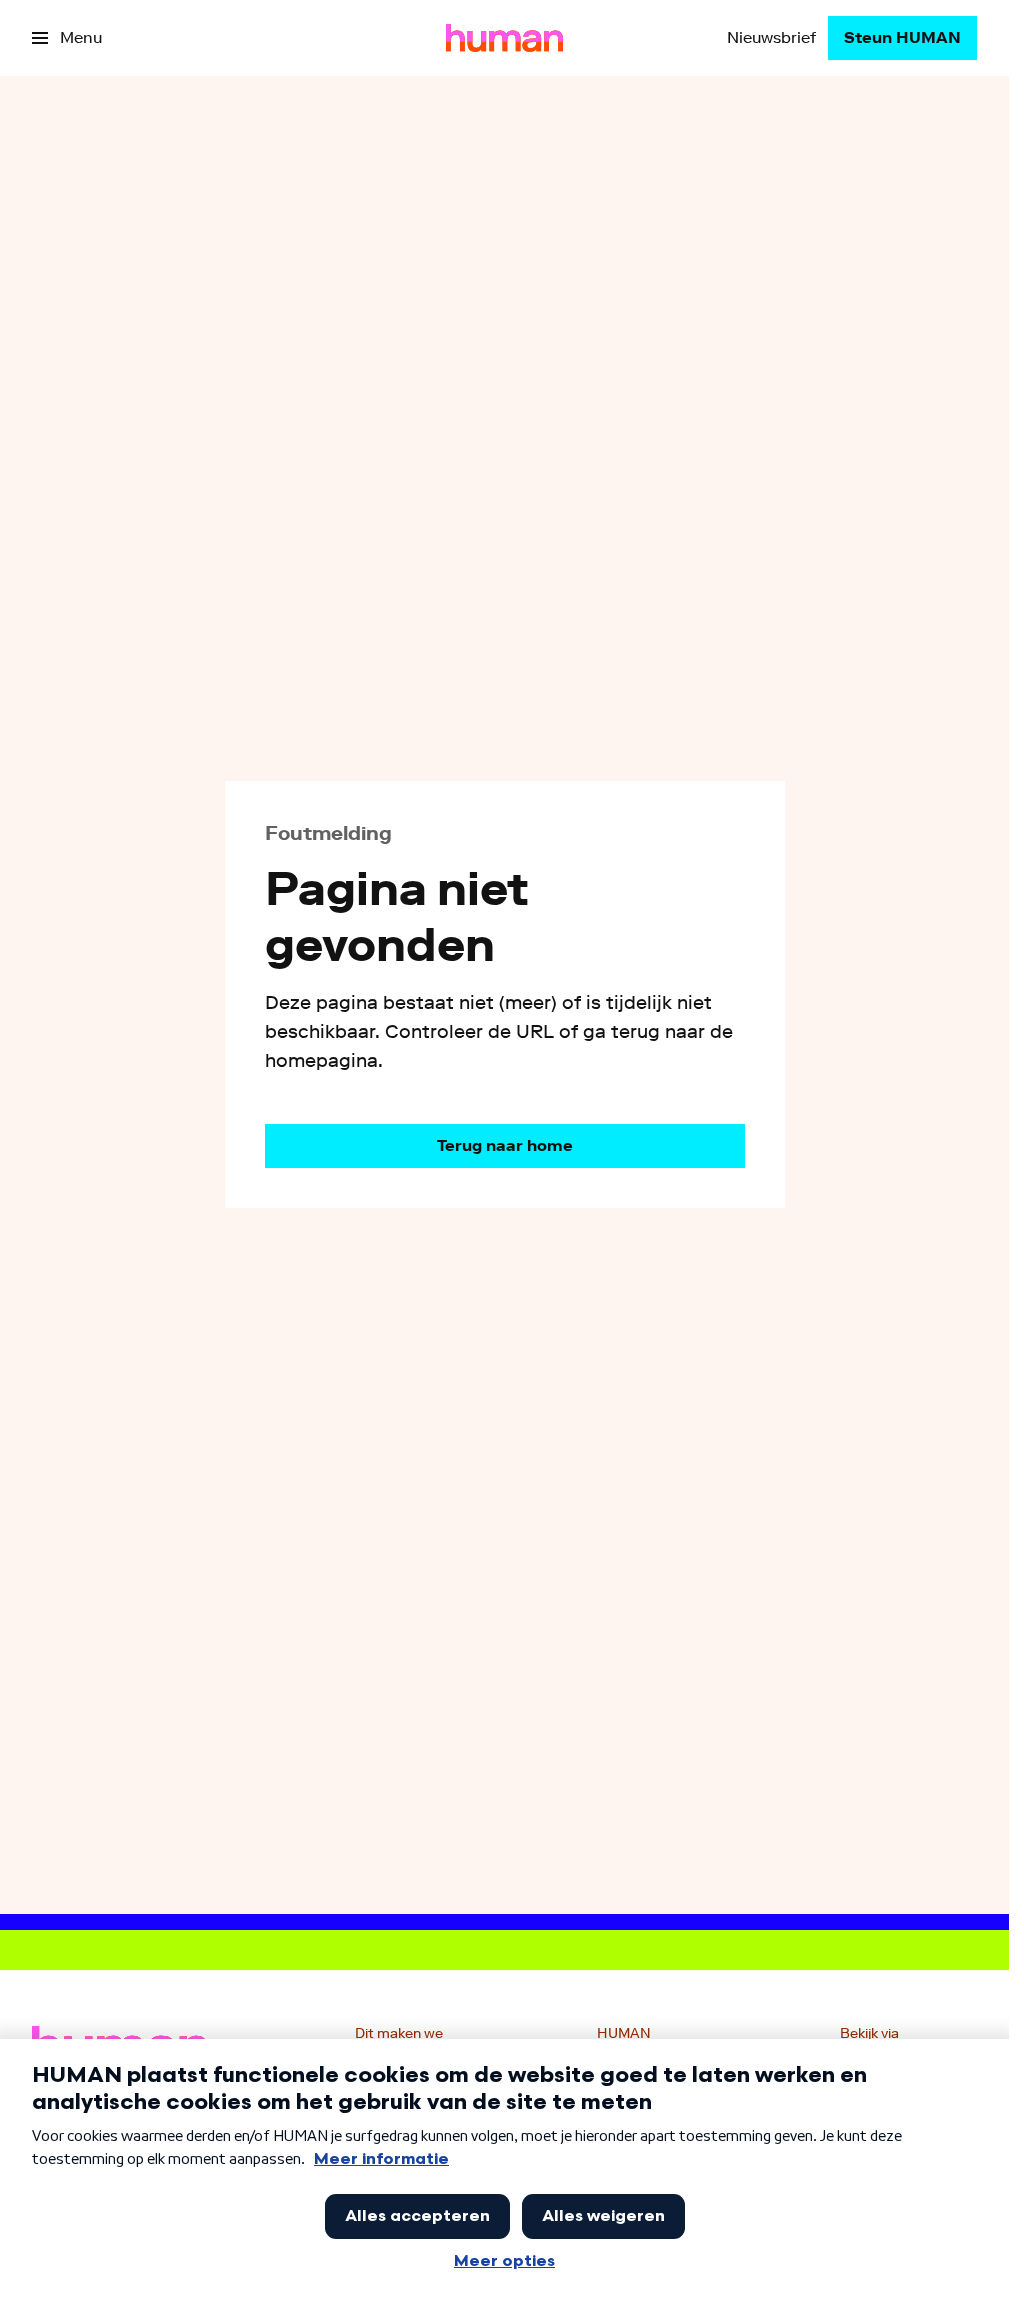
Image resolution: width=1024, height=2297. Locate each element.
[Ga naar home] (504, 38)
